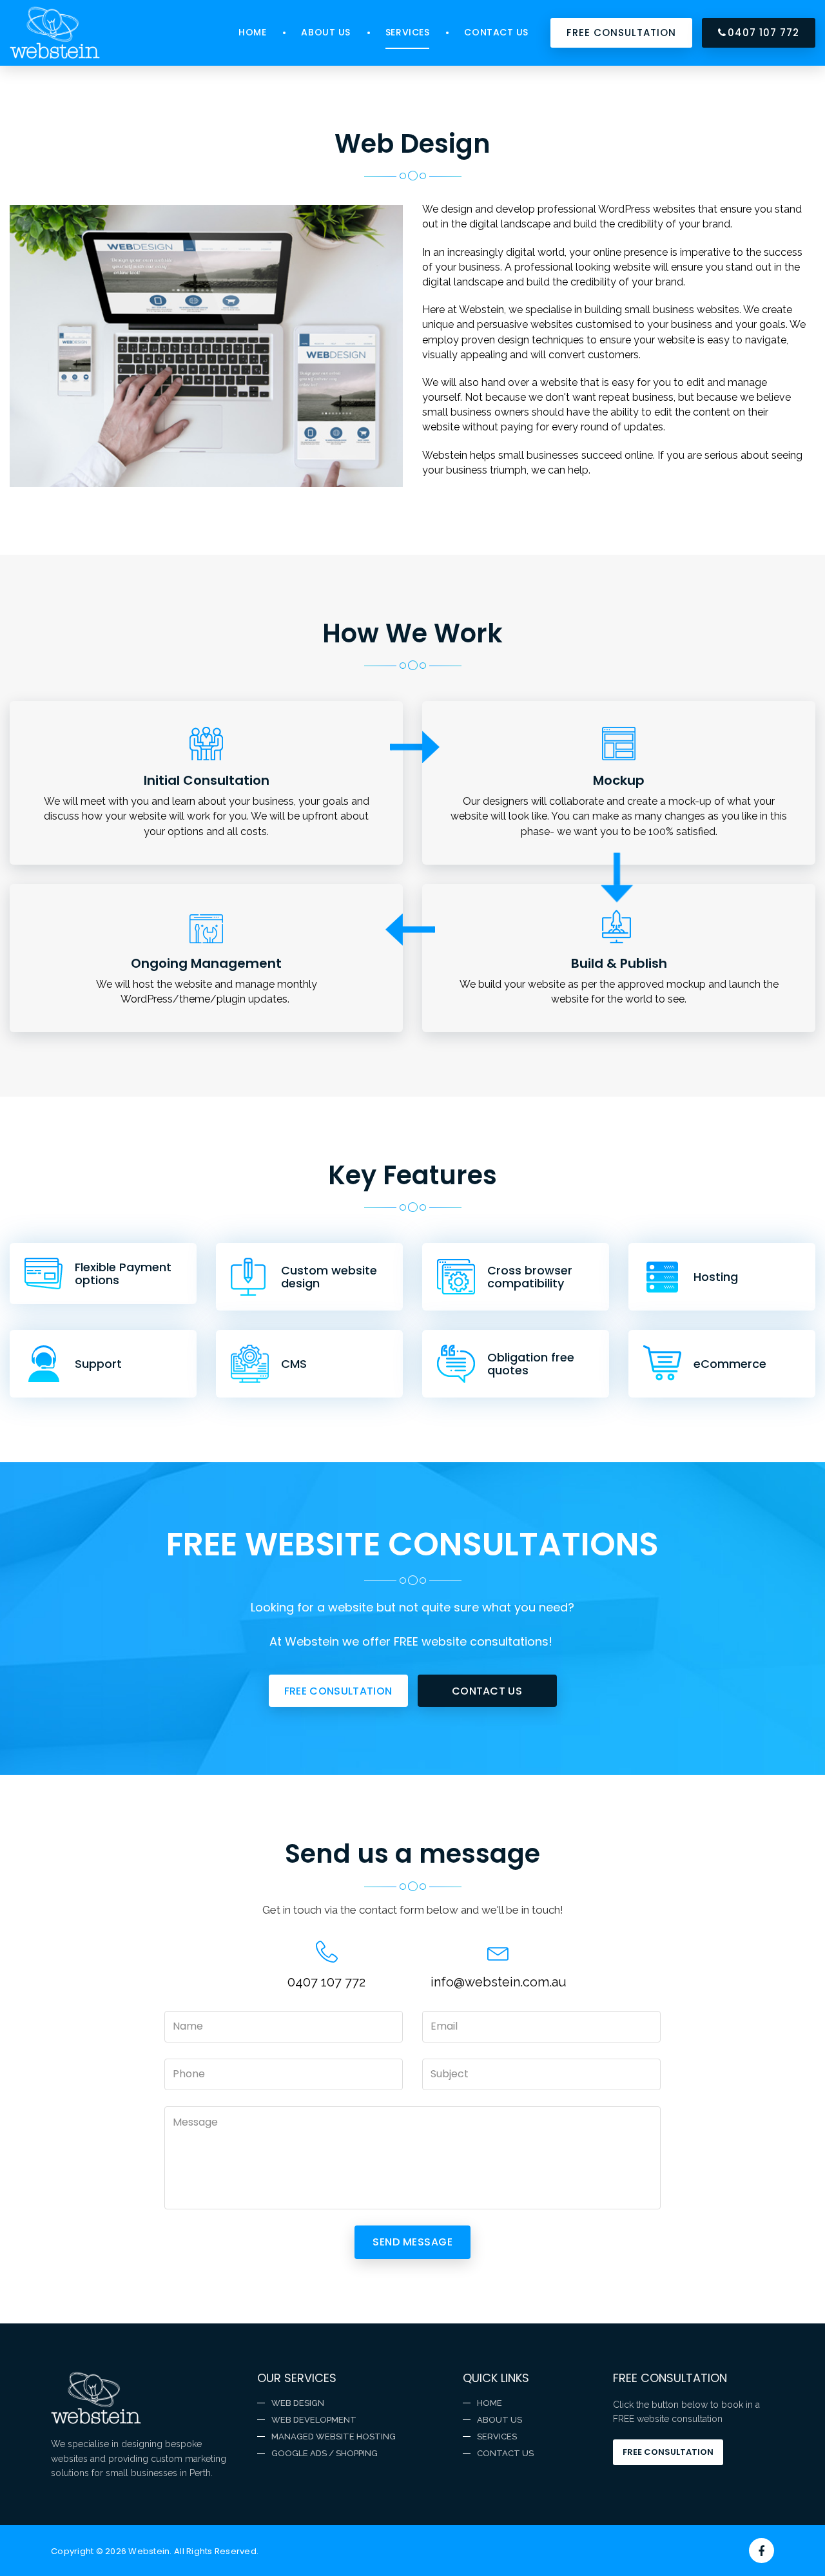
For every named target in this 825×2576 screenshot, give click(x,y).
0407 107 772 (763, 33)
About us (325, 32)
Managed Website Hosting (334, 2437)
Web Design (298, 2403)
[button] (338, 1691)
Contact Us (496, 32)
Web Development (314, 2420)
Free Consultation (668, 2452)
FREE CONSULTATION (621, 33)
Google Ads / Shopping (325, 2453)
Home (252, 32)
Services (407, 32)
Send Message (412, 2242)
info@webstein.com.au (499, 1982)
